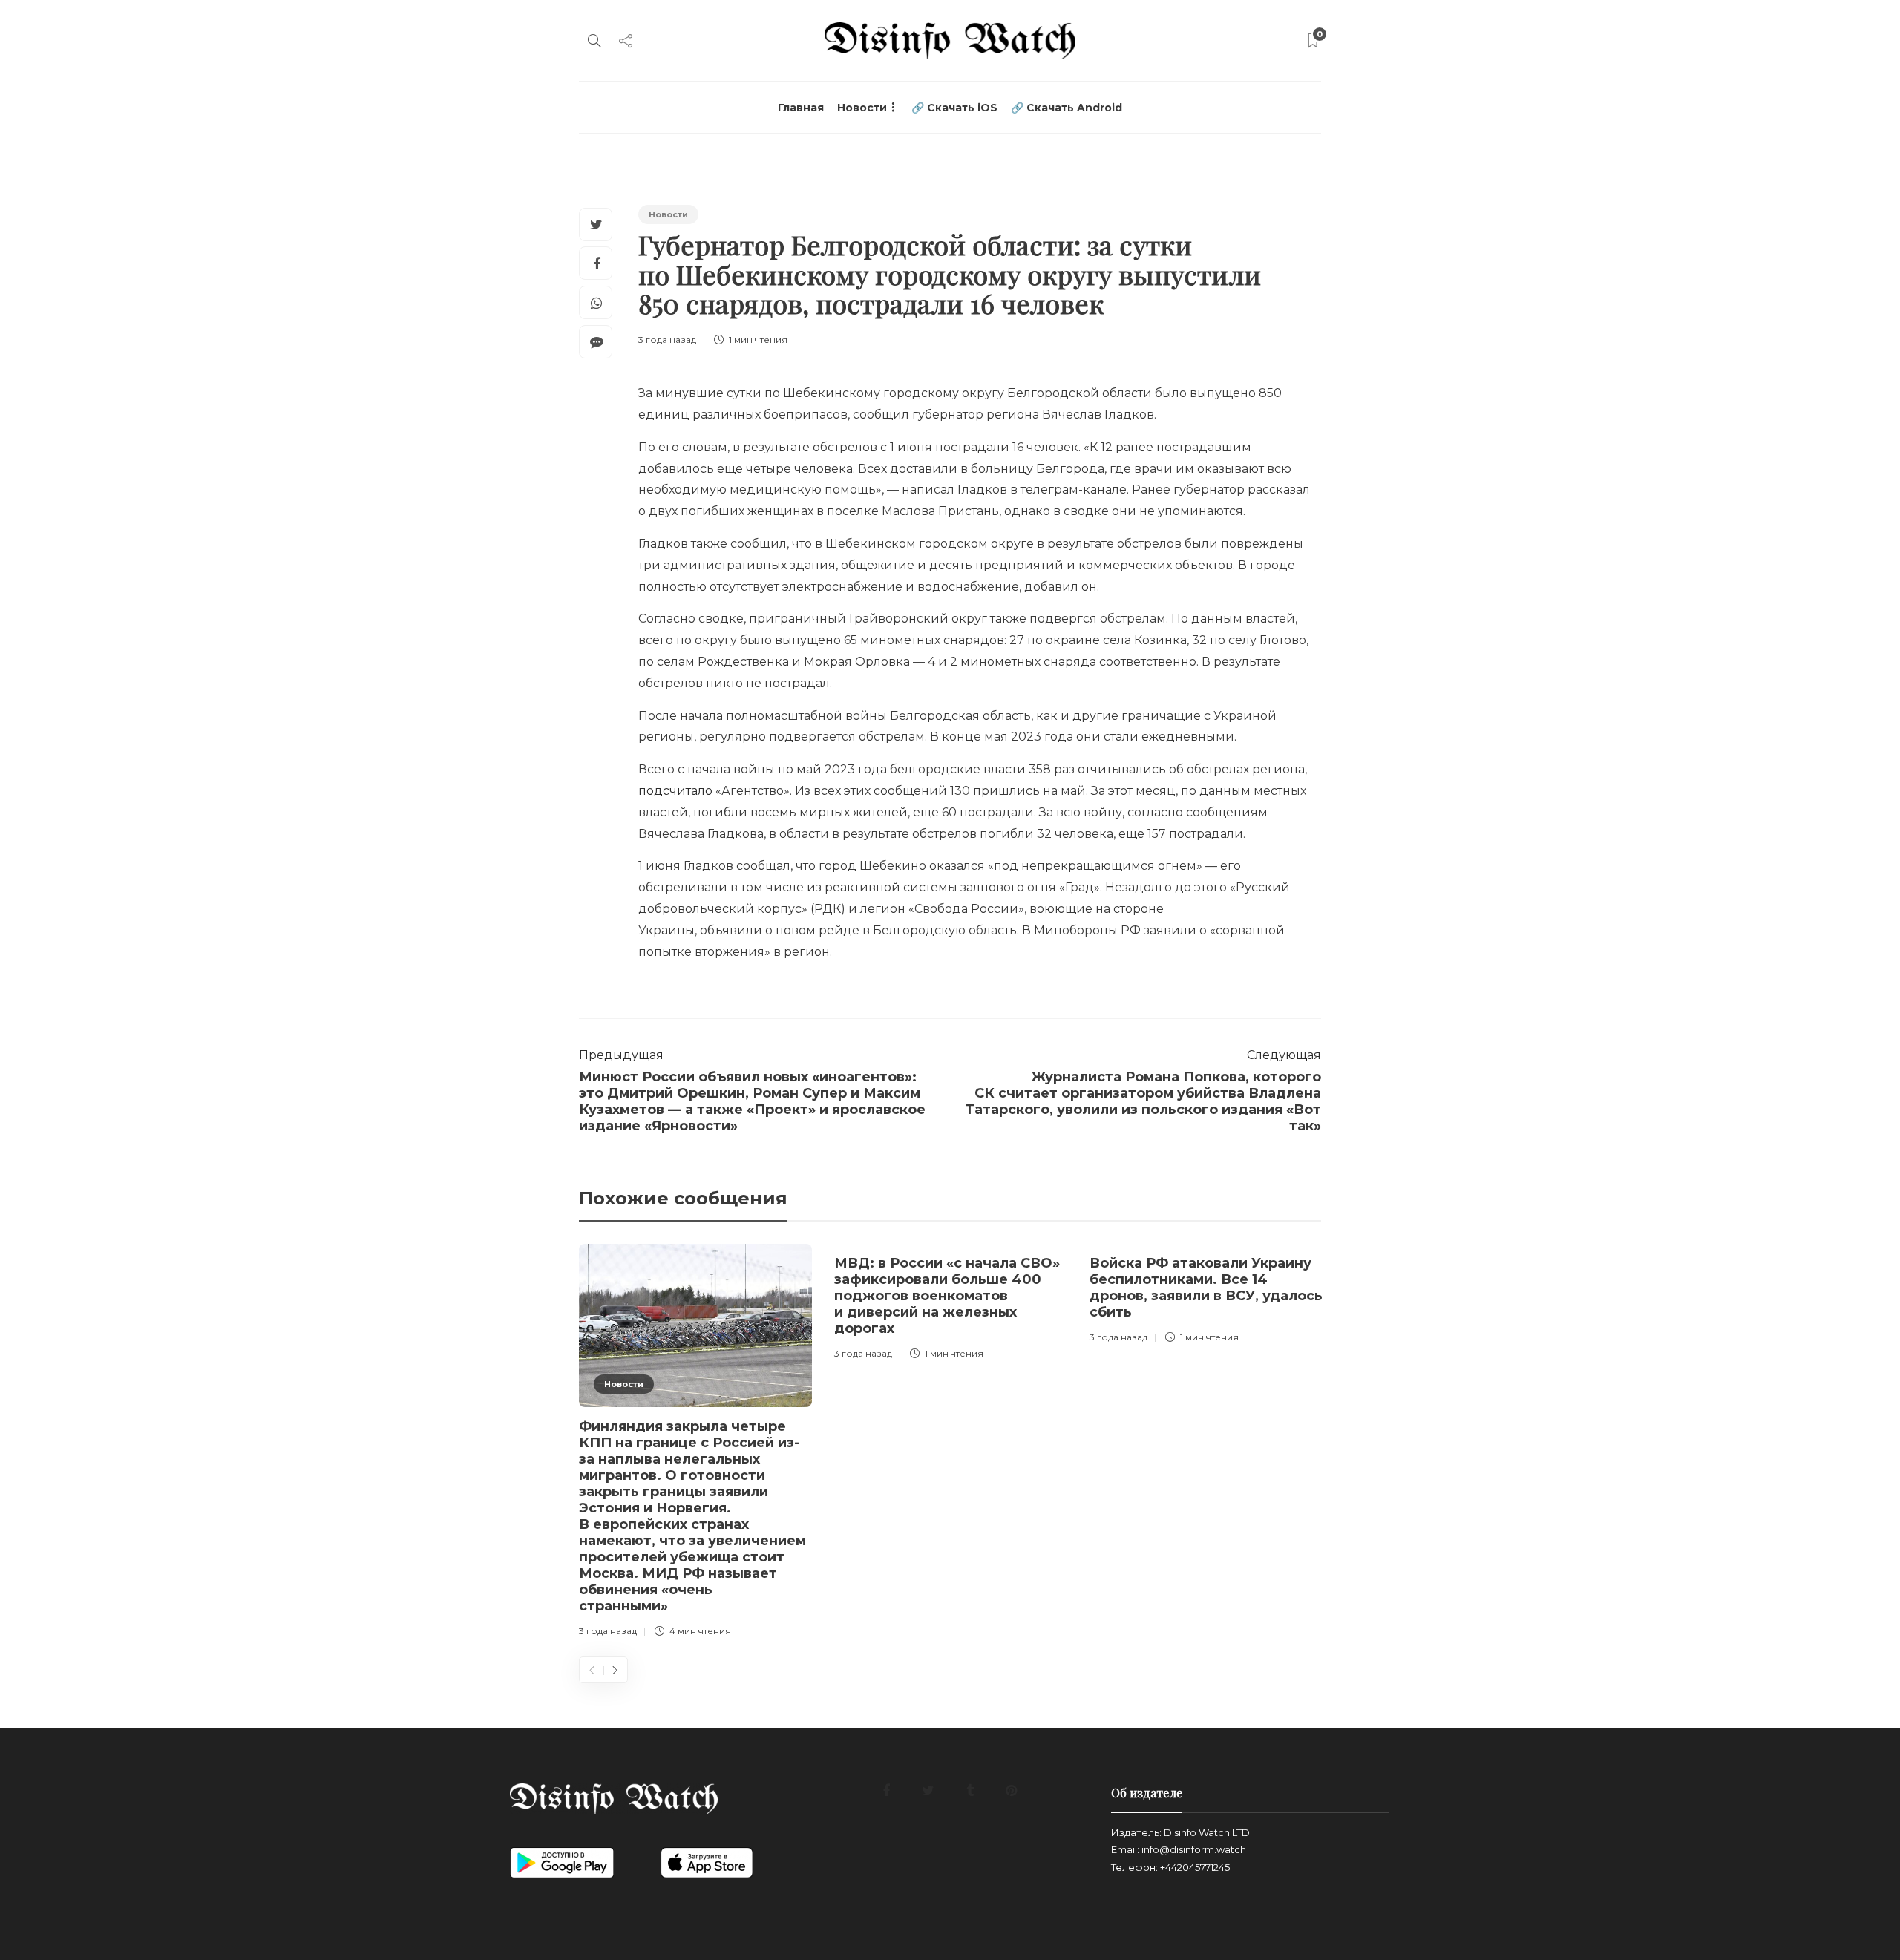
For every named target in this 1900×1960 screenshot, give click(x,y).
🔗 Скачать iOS (954, 108)
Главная (801, 108)
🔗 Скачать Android (1067, 108)
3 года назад (667, 340)
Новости (862, 108)
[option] (695, 1443)
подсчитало (675, 791)
